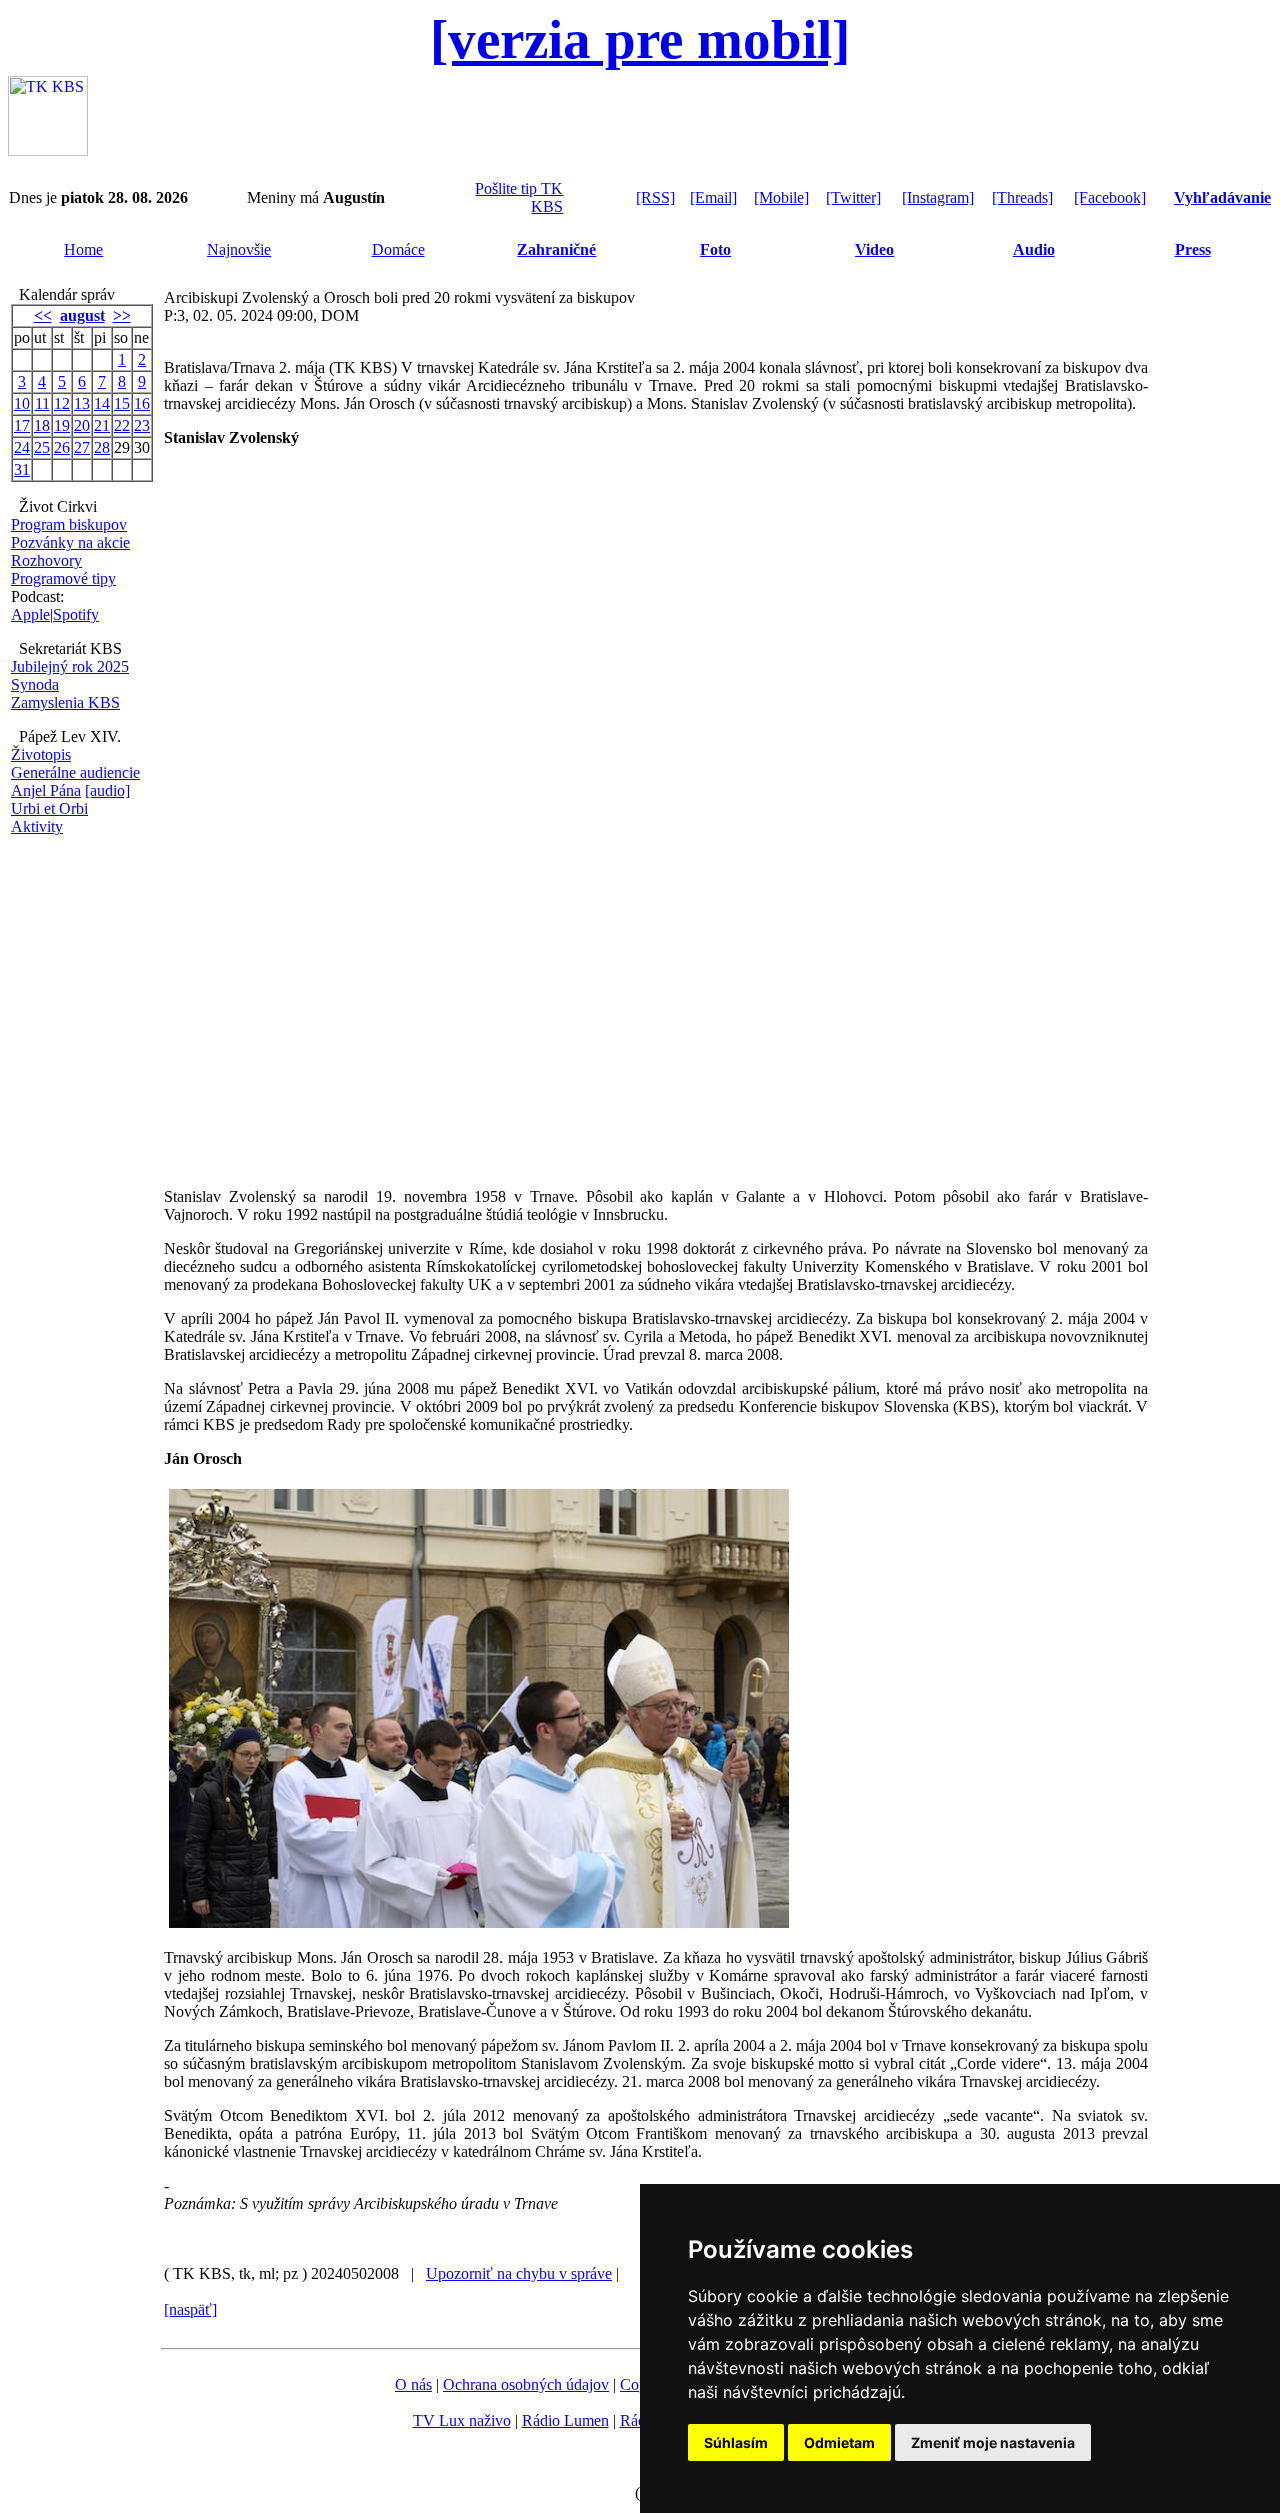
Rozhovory (46, 560)
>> (122, 315)
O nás (413, 2384)
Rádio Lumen (565, 2420)
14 (102, 403)
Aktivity (37, 826)
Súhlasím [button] (736, 2442)
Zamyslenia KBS (65, 702)
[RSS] (655, 197)
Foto (715, 249)
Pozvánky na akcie (70, 542)
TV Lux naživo (462, 2420)
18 (42, 425)
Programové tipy (63, 578)
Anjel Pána (46, 790)
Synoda (35, 684)
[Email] (713, 197)
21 (102, 425)
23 (142, 425)
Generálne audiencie (75, 772)
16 (142, 403)
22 (122, 425)
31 (22, 469)
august (82, 315)
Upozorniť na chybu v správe (519, 2273)
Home (83, 249)
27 (82, 447)
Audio (1034, 249)
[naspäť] (190, 2309)
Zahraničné (556, 249)
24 (22, 447)
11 (42, 403)
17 (22, 425)
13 (82, 403)
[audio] (107, 790)
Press (1193, 249)
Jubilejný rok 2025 (70, 666)
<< (43, 315)
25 (42, 447)
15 (122, 403)
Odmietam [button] (839, 2442)
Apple (30, 614)
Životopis (41, 754)
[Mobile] (781, 197)
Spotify (76, 614)
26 (62, 447)
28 (102, 447)
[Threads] (1022, 197)
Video (874, 249)
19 (62, 425)
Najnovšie (239, 249)
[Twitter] (853, 197)
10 (22, 403)
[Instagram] (938, 197)
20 (82, 425)
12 (62, 403)
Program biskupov (69, 524)
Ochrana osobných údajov (526, 2384)
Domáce (398, 249)
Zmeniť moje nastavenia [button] (993, 2442)
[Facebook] (1110, 197)
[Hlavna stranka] (48, 150)
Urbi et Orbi (49, 808)
